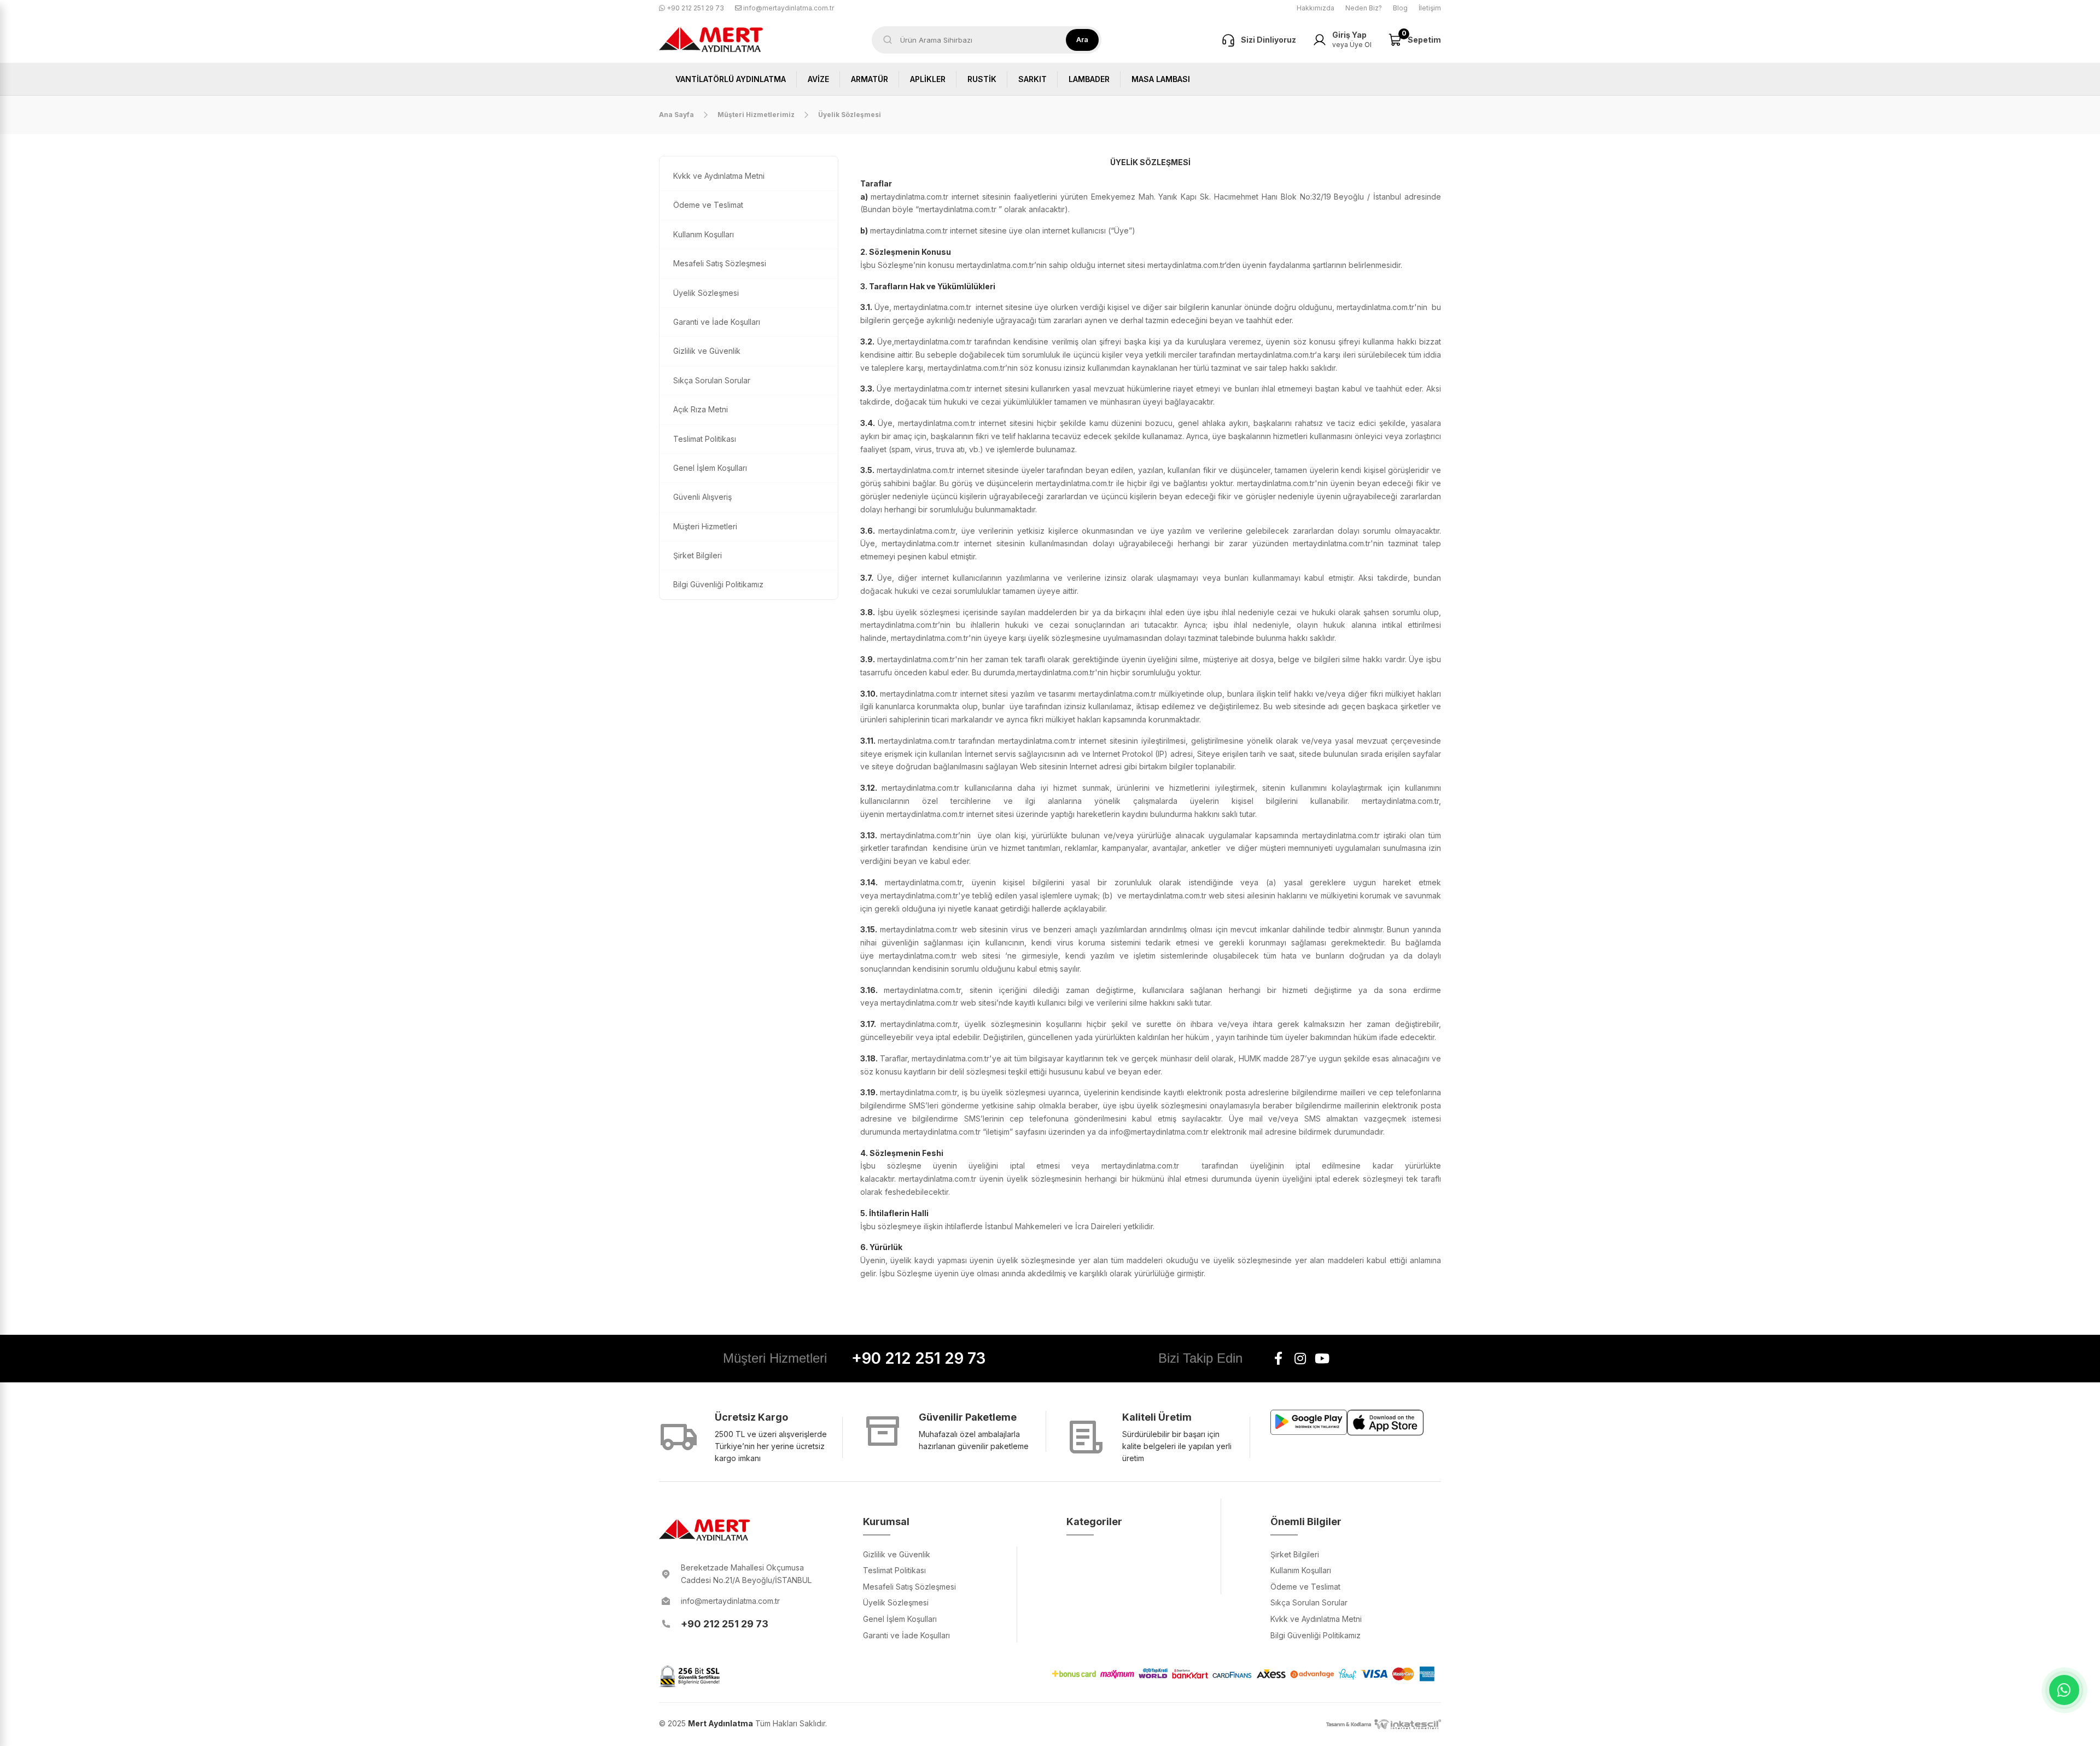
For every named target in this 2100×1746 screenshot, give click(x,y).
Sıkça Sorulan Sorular (712, 380)
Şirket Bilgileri (698, 555)
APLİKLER (928, 79)
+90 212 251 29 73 (695, 8)
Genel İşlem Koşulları (710, 468)
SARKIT (1032, 79)
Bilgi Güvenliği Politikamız (718, 584)
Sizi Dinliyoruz (1268, 40)
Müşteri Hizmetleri (705, 526)
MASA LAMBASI (1161, 79)
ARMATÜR (870, 79)
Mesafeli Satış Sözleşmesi (720, 263)
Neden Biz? (1364, 8)
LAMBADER (1089, 79)
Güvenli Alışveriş (702, 497)
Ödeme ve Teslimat (708, 205)
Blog (1400, 8)
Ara (1082, 39)
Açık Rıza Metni (701, 409)
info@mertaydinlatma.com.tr (788, 8)
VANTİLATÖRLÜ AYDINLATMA (731, 79)
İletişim (1430, 8)
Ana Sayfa (676, 115)
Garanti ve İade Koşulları (717, 322)
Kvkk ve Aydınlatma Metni (719, 176)
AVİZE (818, 79)
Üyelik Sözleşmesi (706, 293)
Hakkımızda (1316, 8)
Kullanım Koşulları (704, 234)
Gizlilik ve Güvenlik (707, 351)
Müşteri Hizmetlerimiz (756, 115)
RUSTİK (982, 79)
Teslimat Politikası (705, 439)
